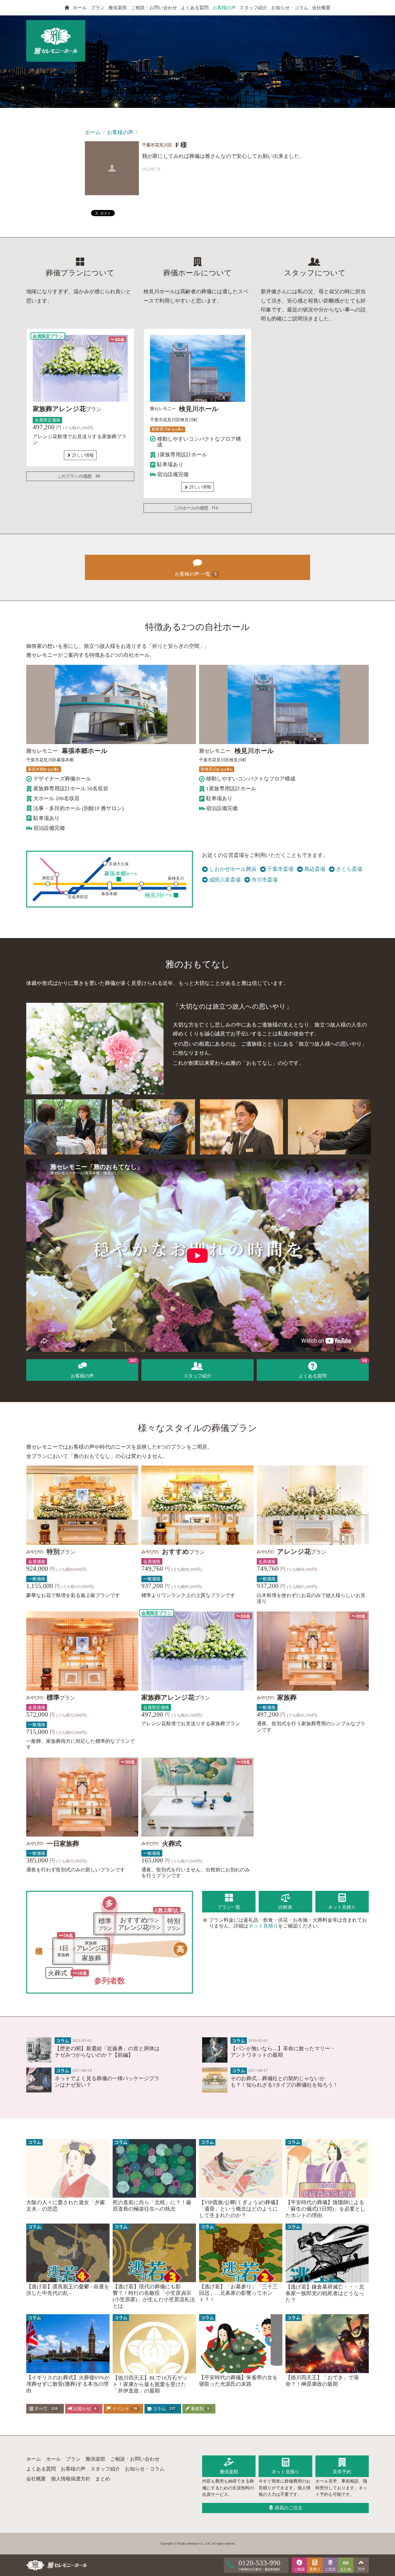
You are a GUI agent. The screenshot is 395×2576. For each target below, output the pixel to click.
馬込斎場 (315, 869)
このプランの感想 (79, 476)
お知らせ (84, 2409)
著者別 (200, 2409)
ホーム (93, 132)
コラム (163, 2409)
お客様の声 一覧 (196, 574)
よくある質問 (195, 8)
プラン (98, 8)
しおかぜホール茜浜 (233, 869)
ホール (80, 8)
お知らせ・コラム (290, 8)
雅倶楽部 (118, 8)
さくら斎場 (349, 869)
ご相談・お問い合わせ (154, 8)
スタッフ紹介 (253, 8)
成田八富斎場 (225, 880)
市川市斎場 (265, 880)
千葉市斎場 (280, 869)
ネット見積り (263, 1926)
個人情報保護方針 (71, 2479)
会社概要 (321, 8)
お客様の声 (224, 8)
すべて (46, 2409)
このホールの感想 (196, 508)
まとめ (103, 2479)
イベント (124, 2409)
